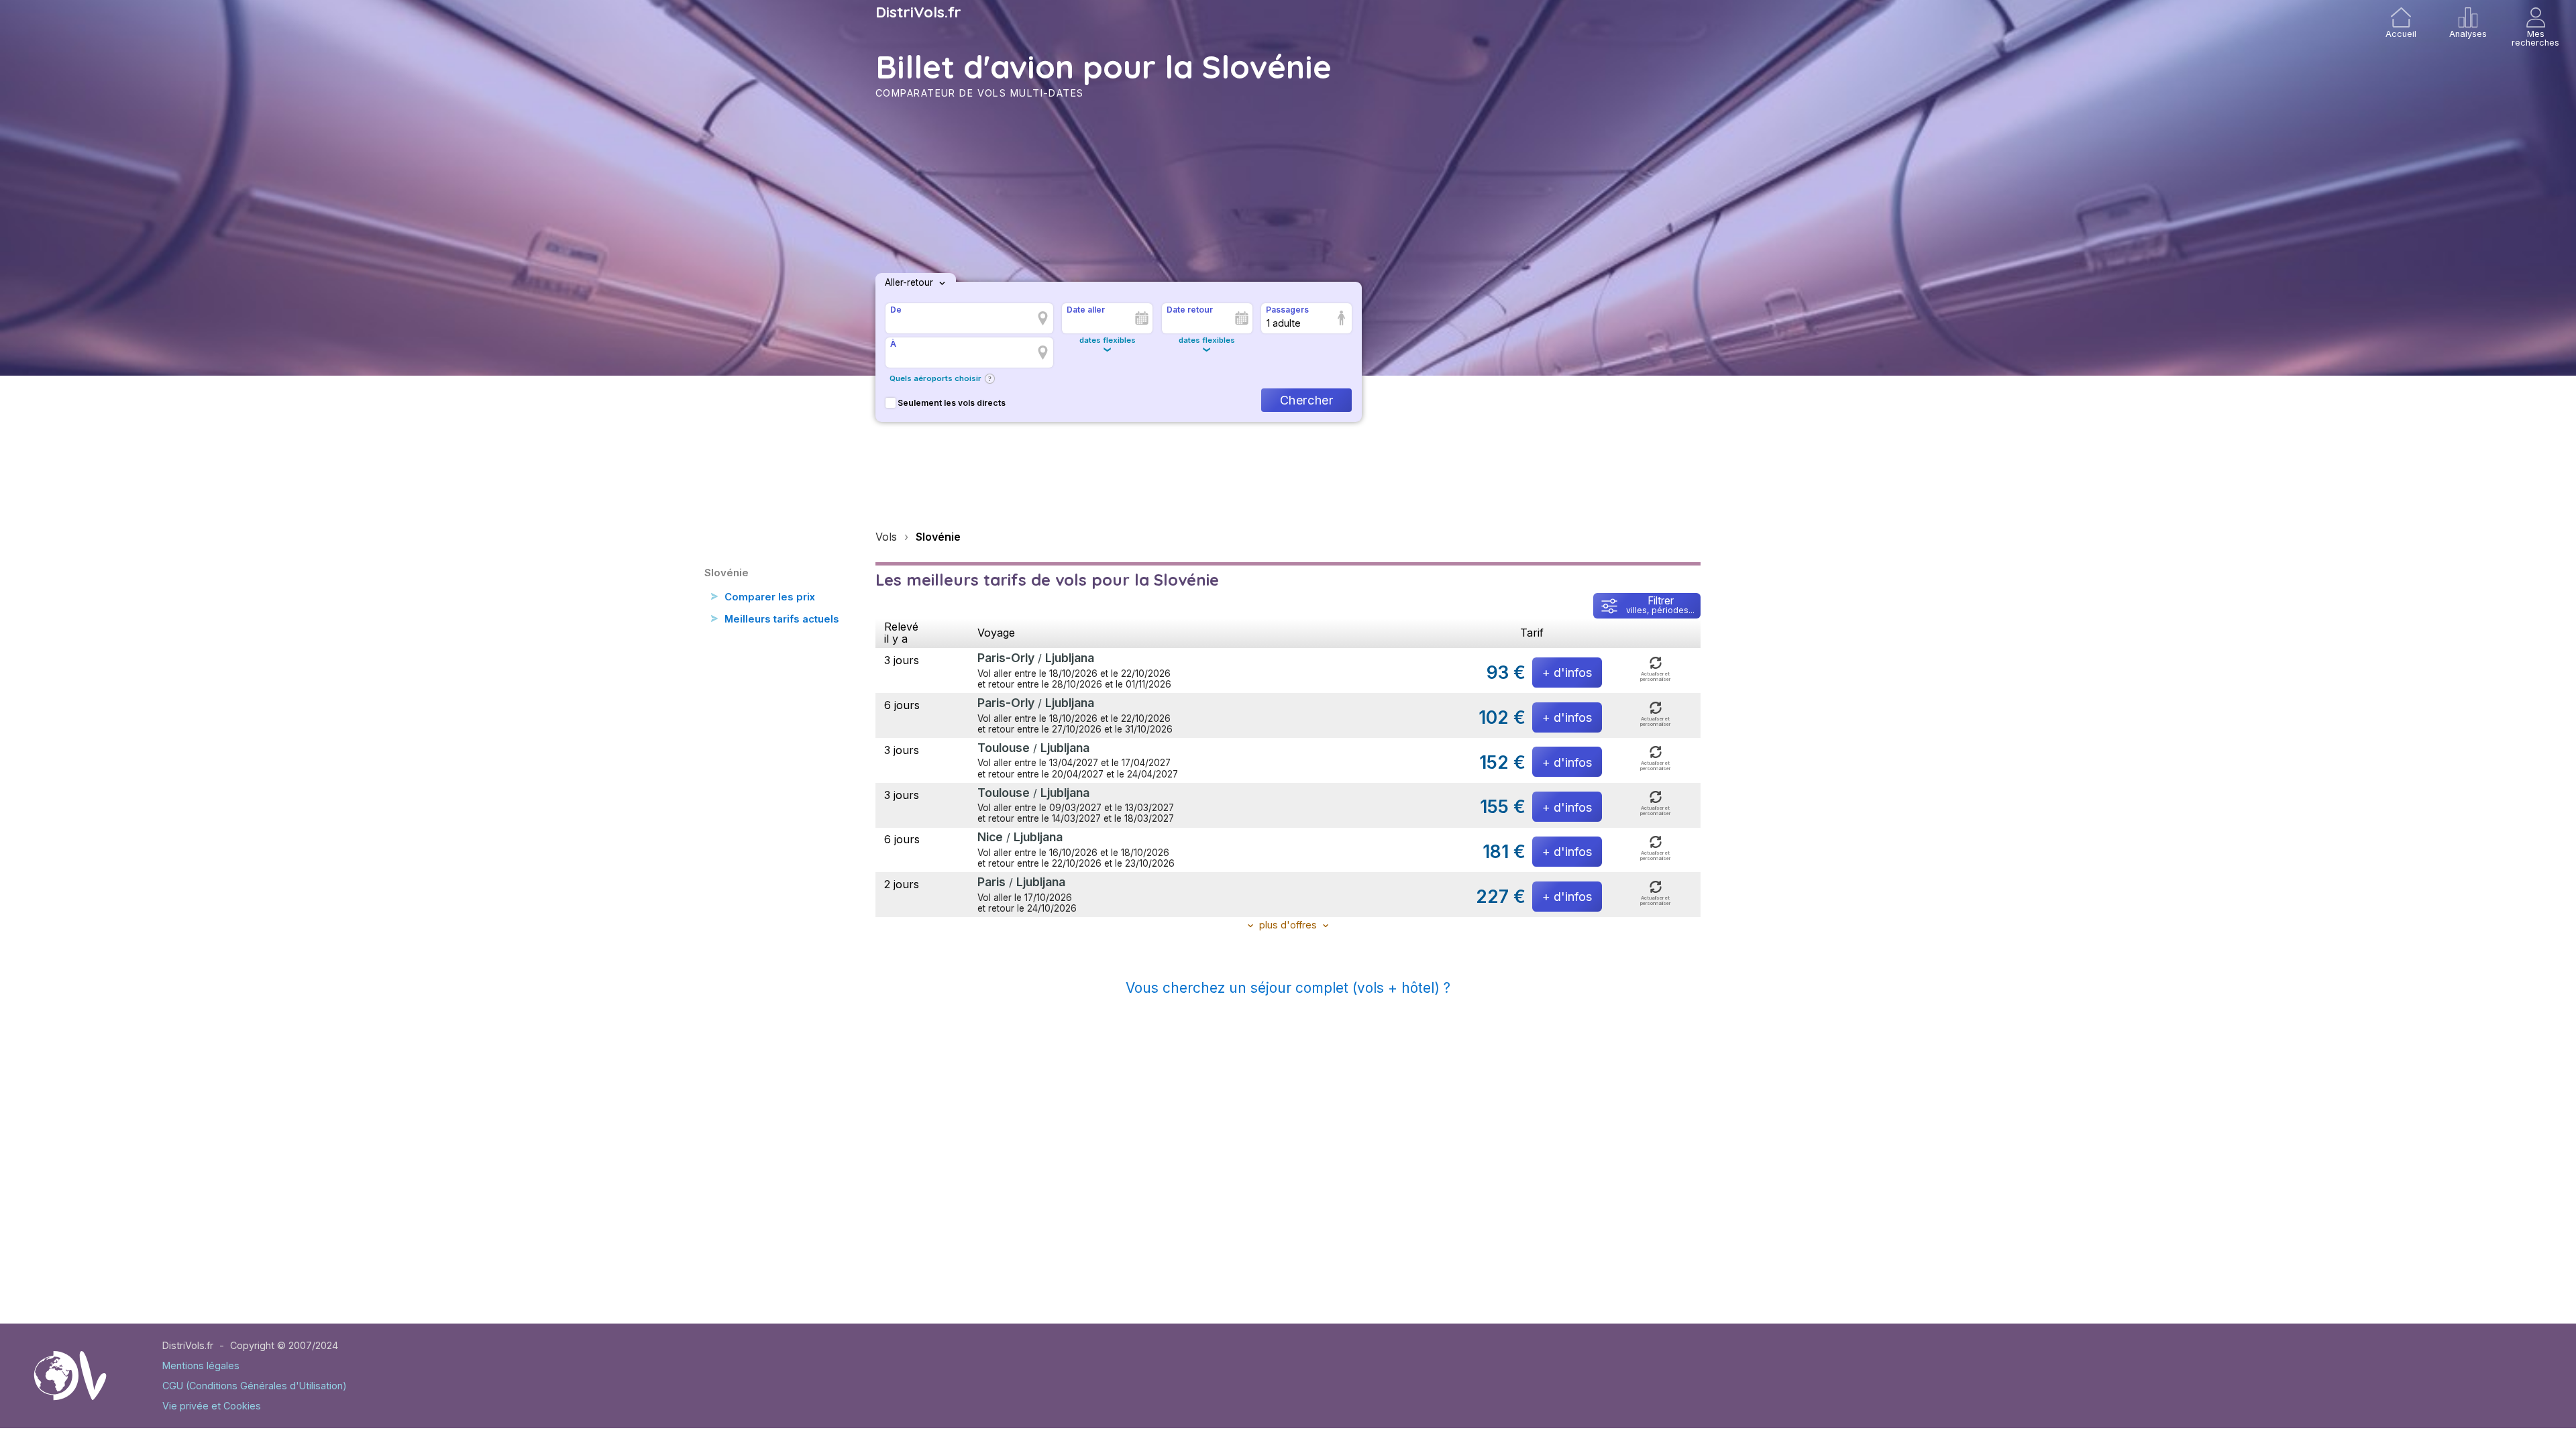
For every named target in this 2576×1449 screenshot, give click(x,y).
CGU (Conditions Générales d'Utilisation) (255, 1386)
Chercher (1306, 400)
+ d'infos (1567, 673)
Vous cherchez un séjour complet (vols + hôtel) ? (1288, 988)
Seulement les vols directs (952, 403)
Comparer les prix (770, 597)
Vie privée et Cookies (212, 1406)
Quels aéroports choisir (935, 378)
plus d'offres (1288, 925)
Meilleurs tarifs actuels (782, 619)
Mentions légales (201, 1365)
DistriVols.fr (918, 12)
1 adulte (1284, 323)
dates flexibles (1108, 340)
